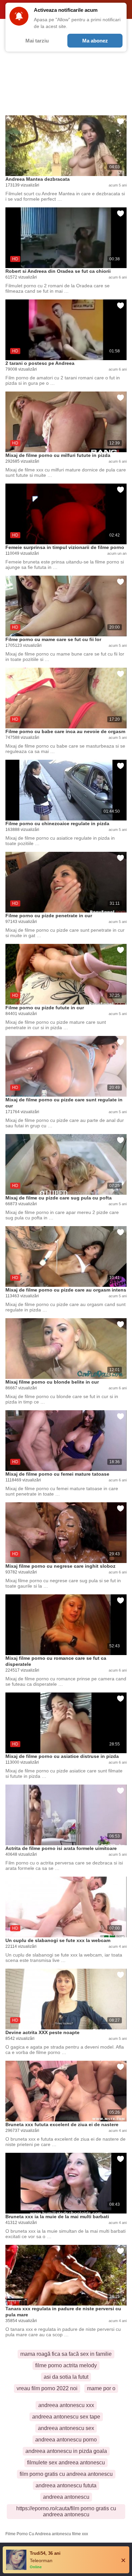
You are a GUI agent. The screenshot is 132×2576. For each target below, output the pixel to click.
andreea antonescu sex (66, 2428)
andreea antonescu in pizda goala (66, 2451)
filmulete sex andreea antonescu (66, 2463)
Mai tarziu (37, 41)
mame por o (101, 2388)
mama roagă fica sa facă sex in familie (66, 2354)
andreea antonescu (66, 2497)
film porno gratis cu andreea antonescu (66, 2474)
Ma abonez (95, 41)
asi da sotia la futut (66, 2377)
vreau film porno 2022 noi (47, 2388)
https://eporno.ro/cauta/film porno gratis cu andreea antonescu (66, 2511)
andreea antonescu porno (66, 2440)
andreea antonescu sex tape (66, 2417)
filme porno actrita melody (66, 2365)
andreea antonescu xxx (66, 2405)
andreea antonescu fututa (66, 2485)
